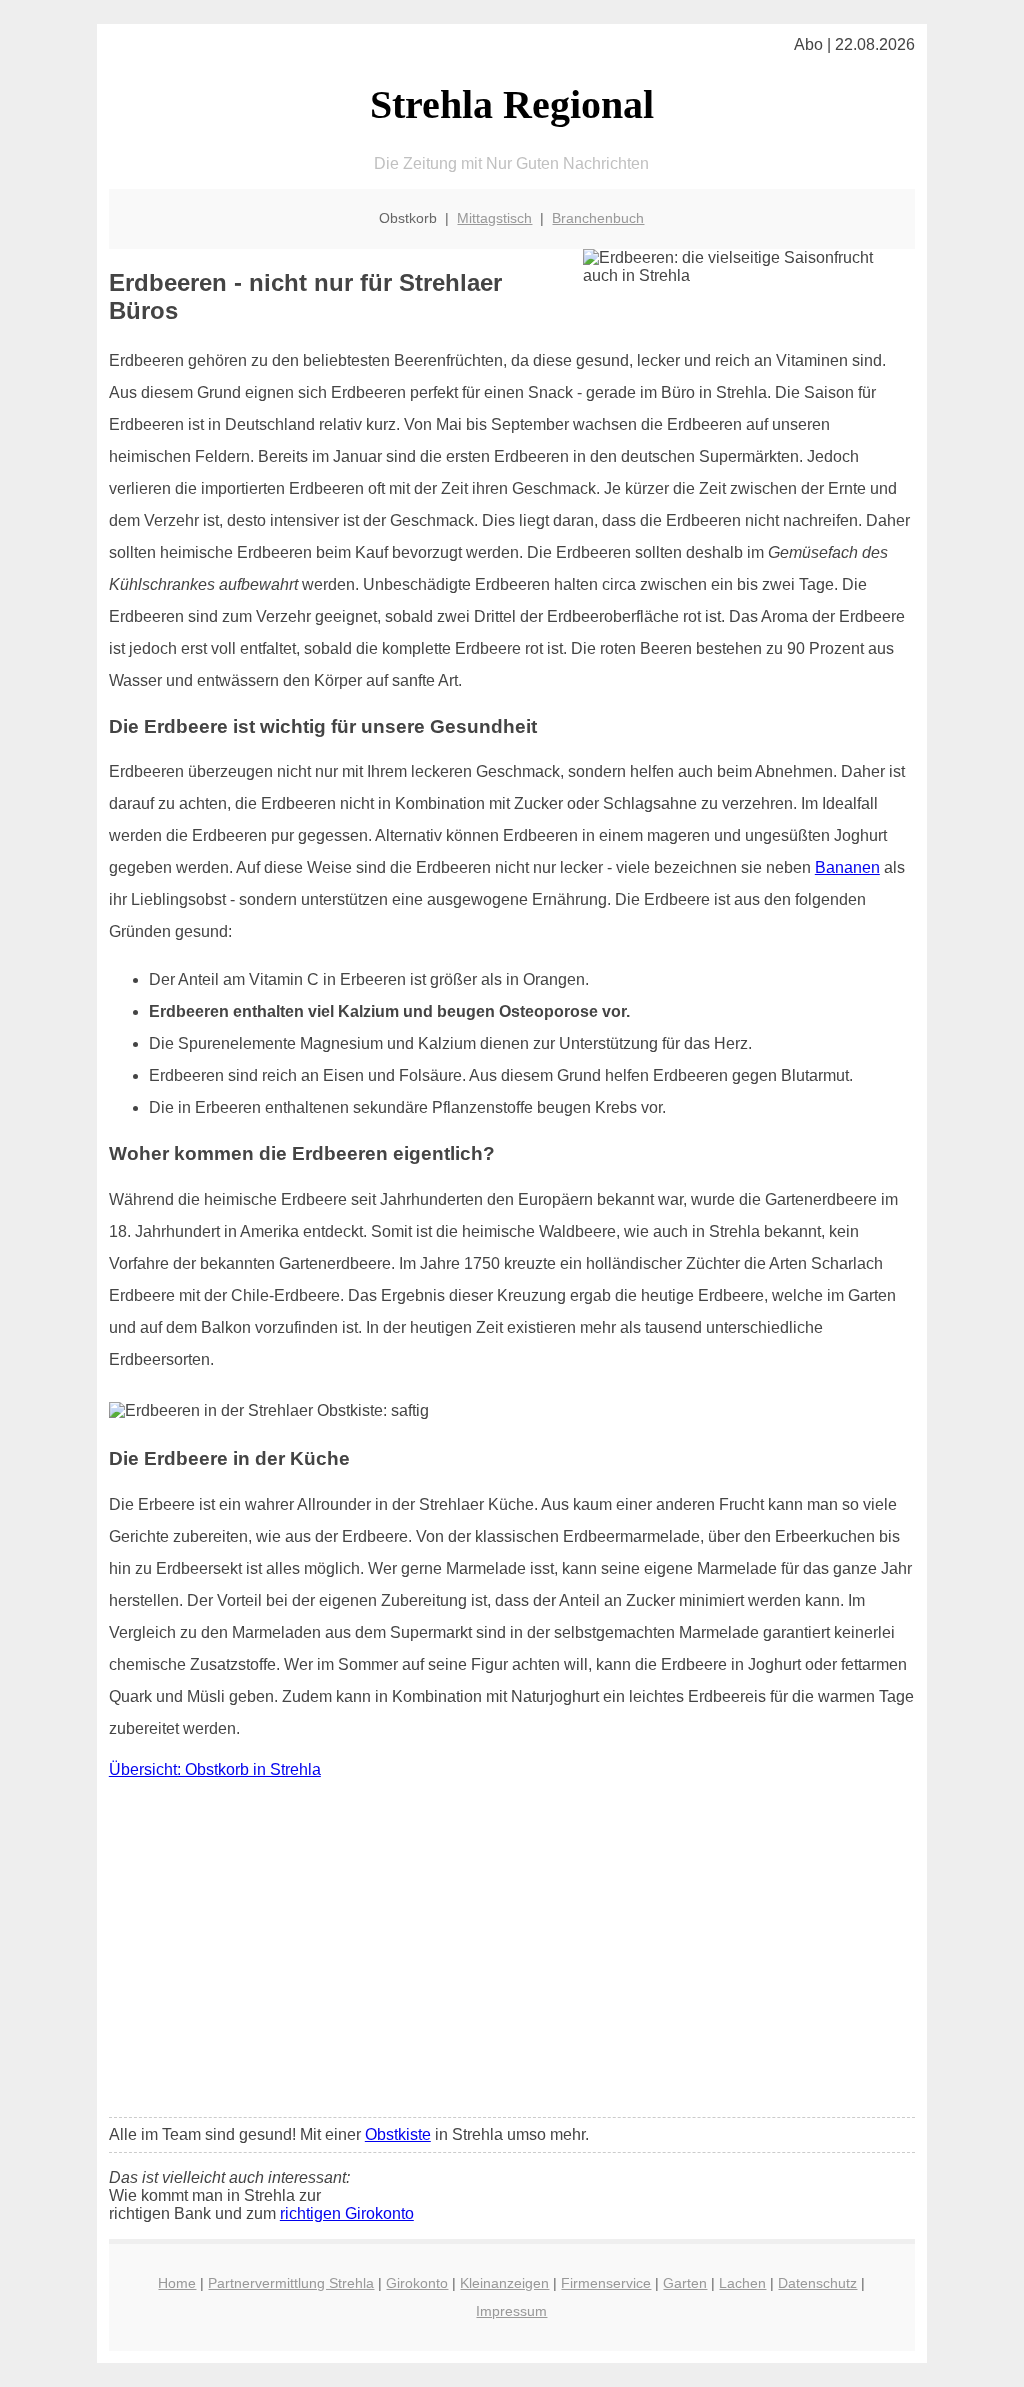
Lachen (742, 2283)
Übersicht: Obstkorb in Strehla (215, 1769)
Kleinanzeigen (504, 2283)
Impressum (511, 2311)
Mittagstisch (494, 218)
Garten (685, 2283)
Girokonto (417, 2283)
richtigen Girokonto (347, 2213)
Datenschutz (817, 2283)
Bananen (847, 867)
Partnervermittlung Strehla (291, 2283)
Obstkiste (398, 2134)
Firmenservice (606, 2283)
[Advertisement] (512, 1953)
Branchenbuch (598, 218)
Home (177, 2283)
